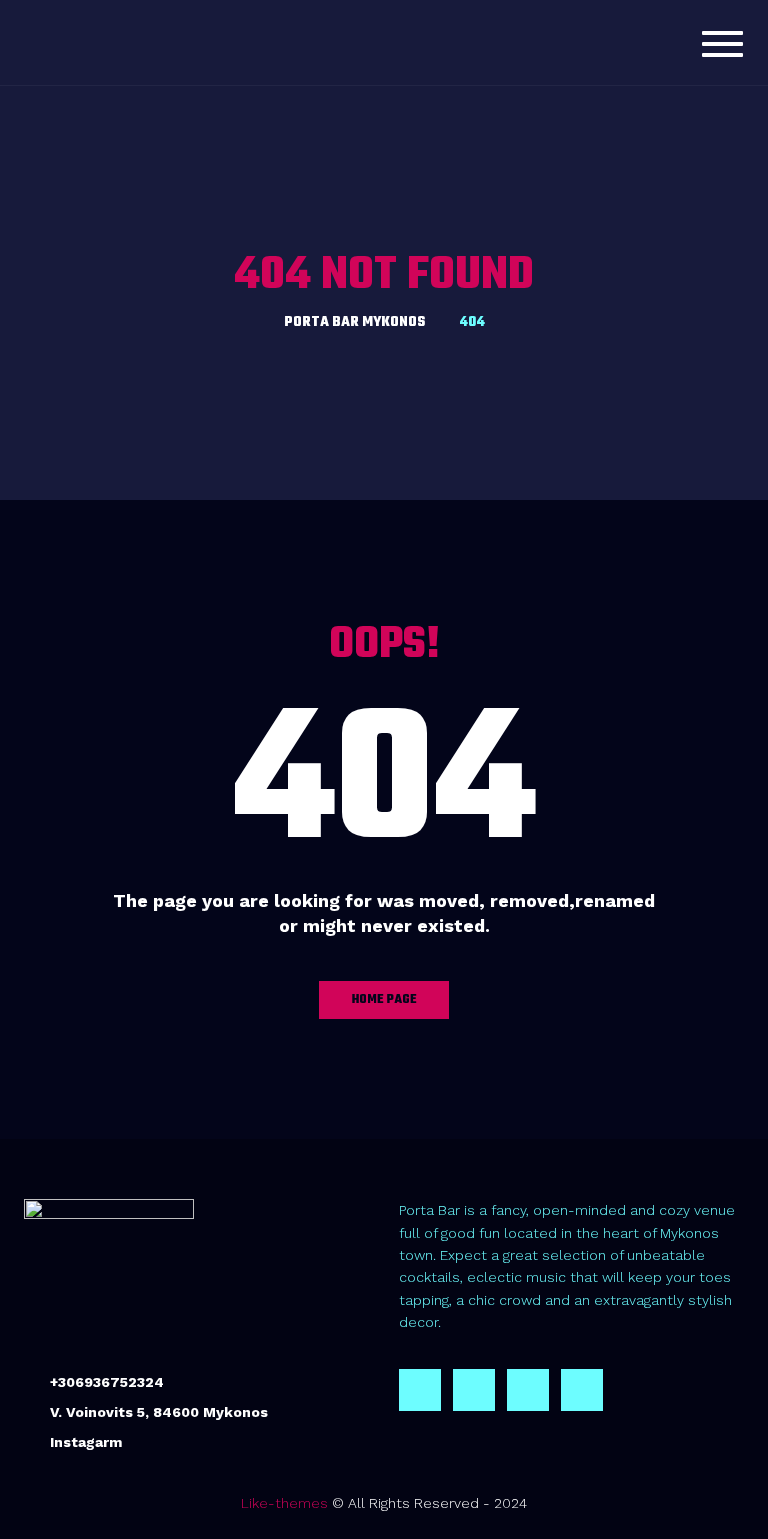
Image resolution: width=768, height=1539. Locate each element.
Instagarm (86, 1442)
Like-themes (284, 1503)
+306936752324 (107, 1382)
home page (384, 1000)
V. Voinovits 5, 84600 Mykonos (159, 1412)
